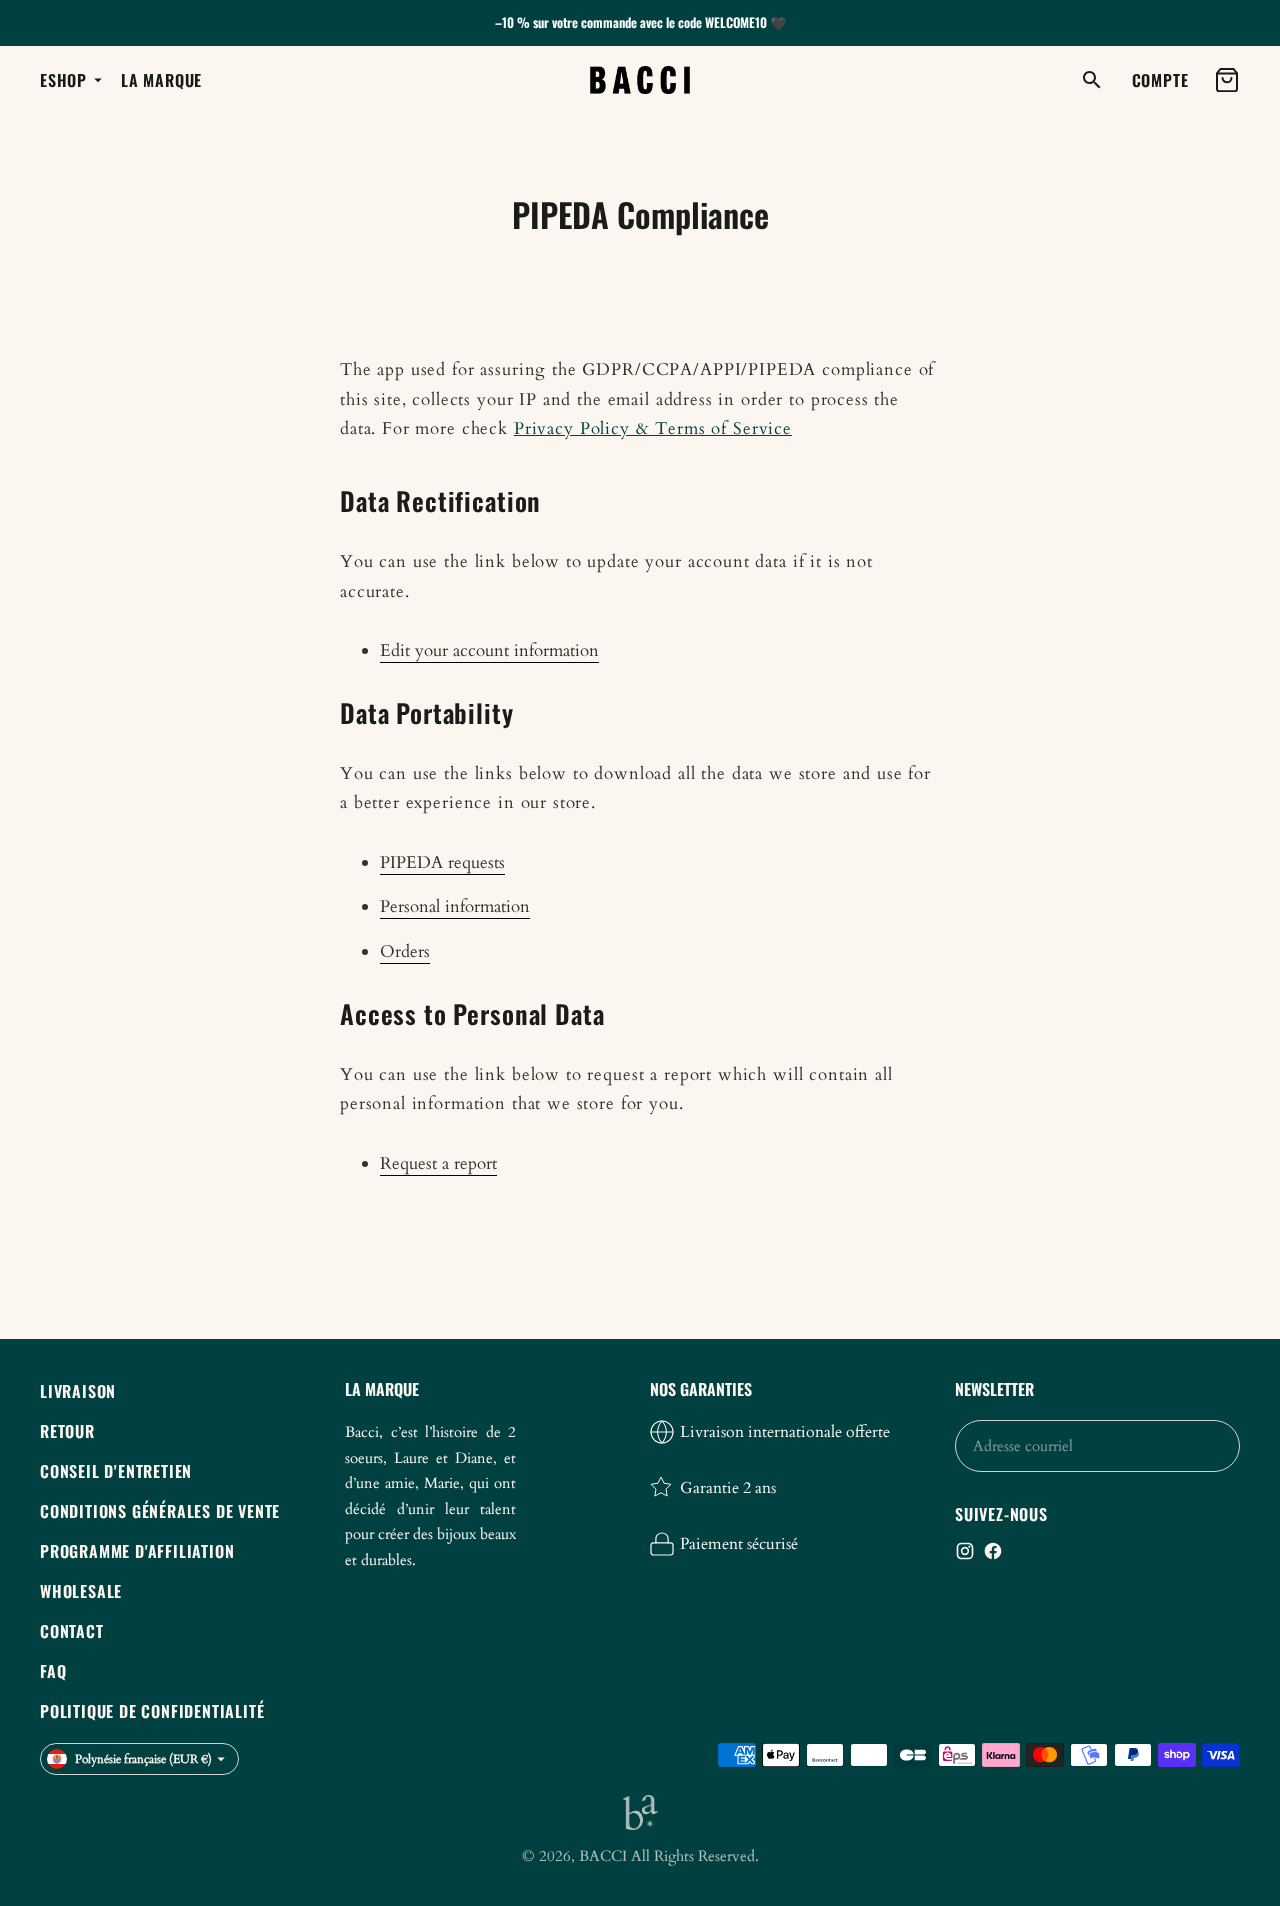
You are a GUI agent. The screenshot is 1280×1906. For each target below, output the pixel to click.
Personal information (455, 906)
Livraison (78, 1391)
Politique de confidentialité (152, 1711)
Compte (1160, 80)
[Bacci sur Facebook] (993, 1551)
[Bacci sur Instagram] (965, 1551)
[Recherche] (1092, 80)
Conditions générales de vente (160, 1511)
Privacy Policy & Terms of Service (653, 428)
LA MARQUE (161, 80)
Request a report (438, 1163)
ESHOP (63, 80)
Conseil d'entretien (116, 1471)
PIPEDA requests (442, 862)
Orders (405, 951)
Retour (67, 1431)
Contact (72, 1631)
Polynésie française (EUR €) (143, 1759)
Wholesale (81, 1591)
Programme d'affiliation (137, 1551)
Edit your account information (489, 650)
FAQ (53, 1671)
